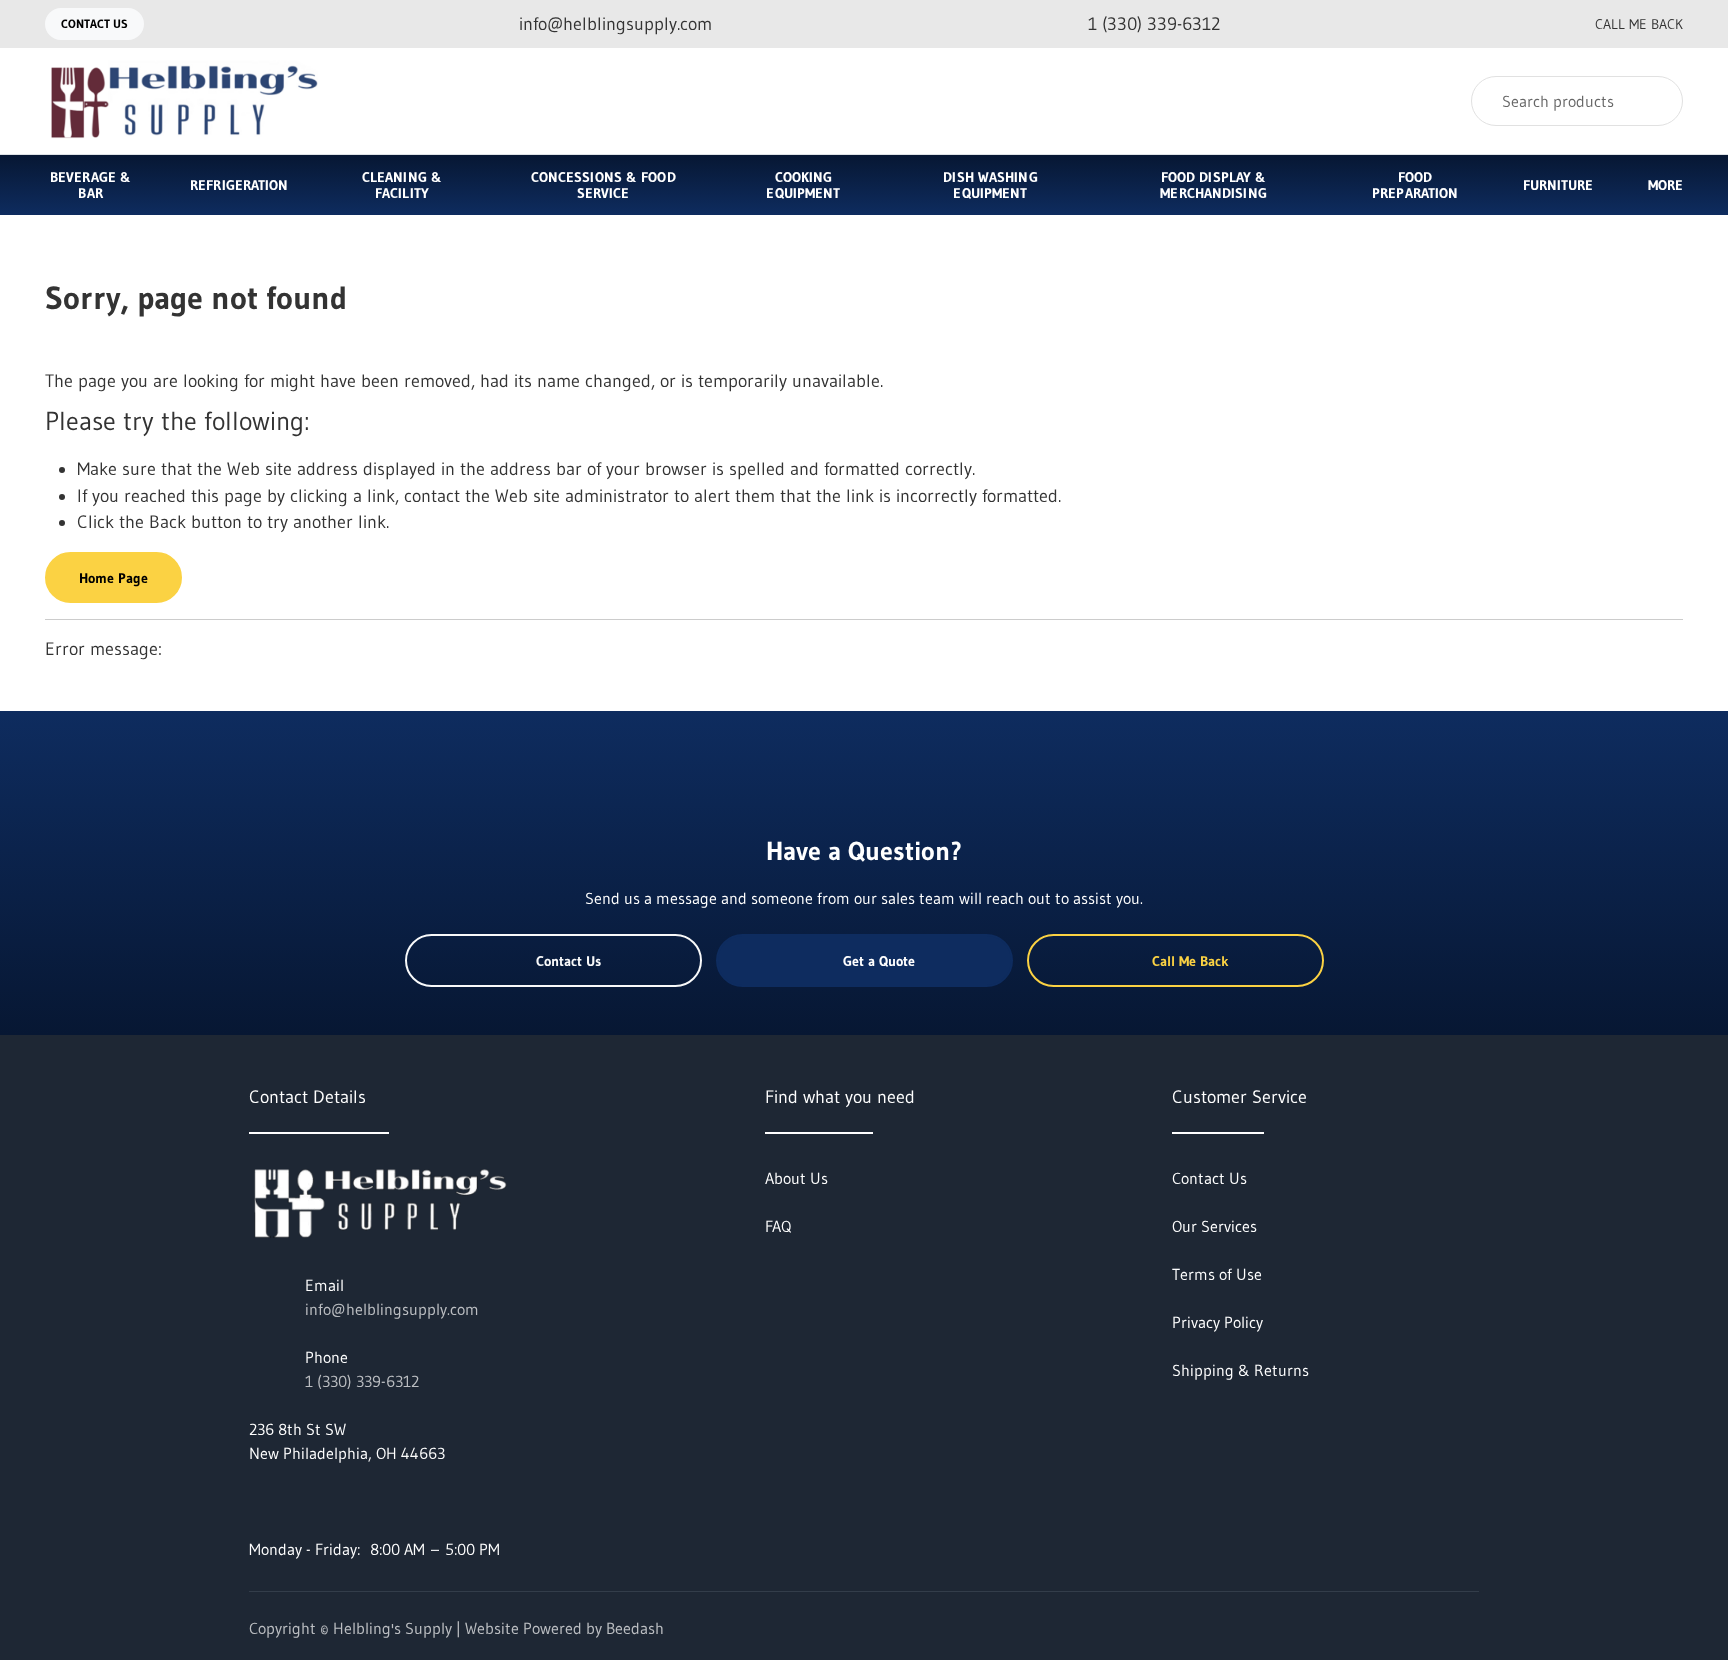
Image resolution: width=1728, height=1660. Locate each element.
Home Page (113, 578)
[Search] (1654, 101)
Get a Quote (879, 961)
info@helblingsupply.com (392, 1309)
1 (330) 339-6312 (362, 1381)
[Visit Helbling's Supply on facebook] (258, 1501)
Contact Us (94, 23)
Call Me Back (1639, 24)
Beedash (635, 1628)
